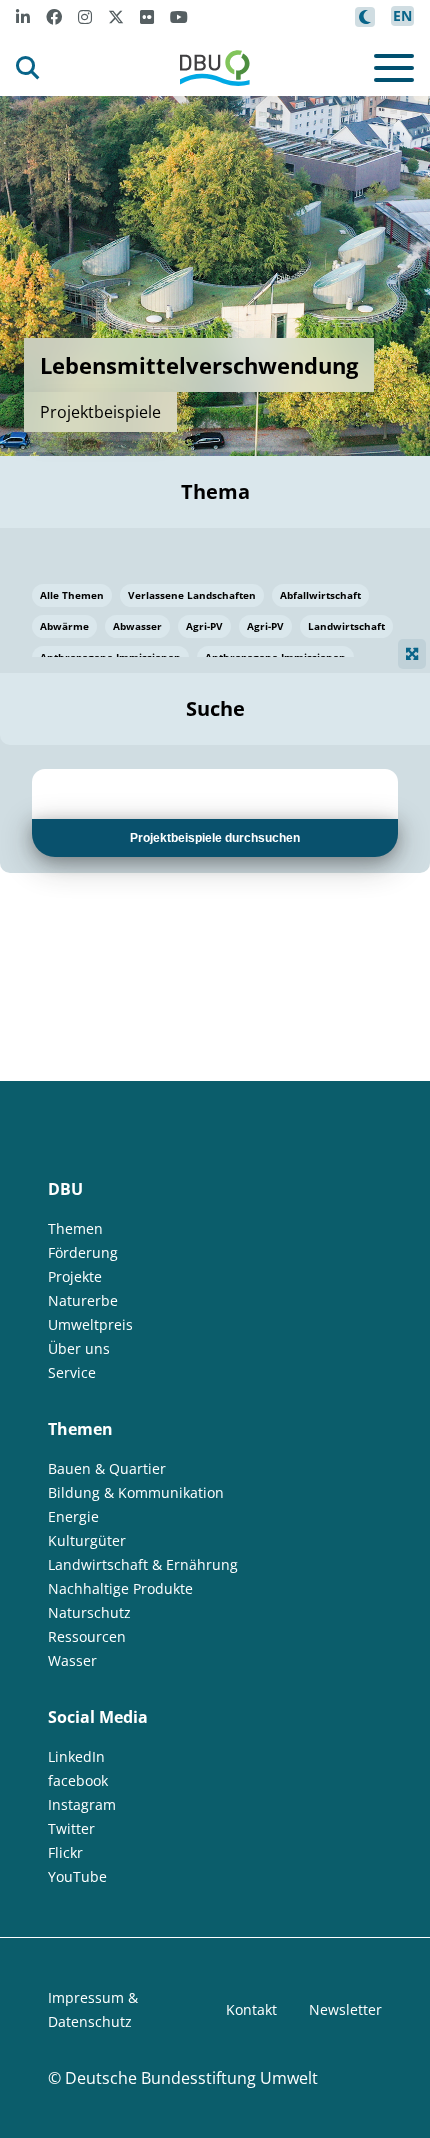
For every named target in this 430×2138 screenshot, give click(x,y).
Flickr (65, 1852)
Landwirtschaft (346, 626)
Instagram (82, 1804)
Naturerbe (83, 1300)
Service (72, 1372)
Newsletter (345, 2009)
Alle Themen (72, 595)
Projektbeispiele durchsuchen (215, 838)
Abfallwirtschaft (320, 595)
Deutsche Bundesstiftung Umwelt (191, 2078)
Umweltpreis (90, 1324)
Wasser (72, 1660)
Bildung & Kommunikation (136, 1492)
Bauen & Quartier (107, 1468)
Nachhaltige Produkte (120, 1588)
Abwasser (137, 626)
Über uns (79, 1348)
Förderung (83, 1252)
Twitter (71, 1828)
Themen (75, 1228)
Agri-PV (204, 626)
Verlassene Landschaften (192, 595)
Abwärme (64, 626)
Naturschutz (89, 1612)
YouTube (77, 1876)
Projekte (75, 1276)
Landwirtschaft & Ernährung (143, 1564)
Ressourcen (87, 1636)
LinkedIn (76, 1756)
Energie (73, 1516)
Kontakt (251, 2009)
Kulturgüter (87, 1540)
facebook (78, 1780)
